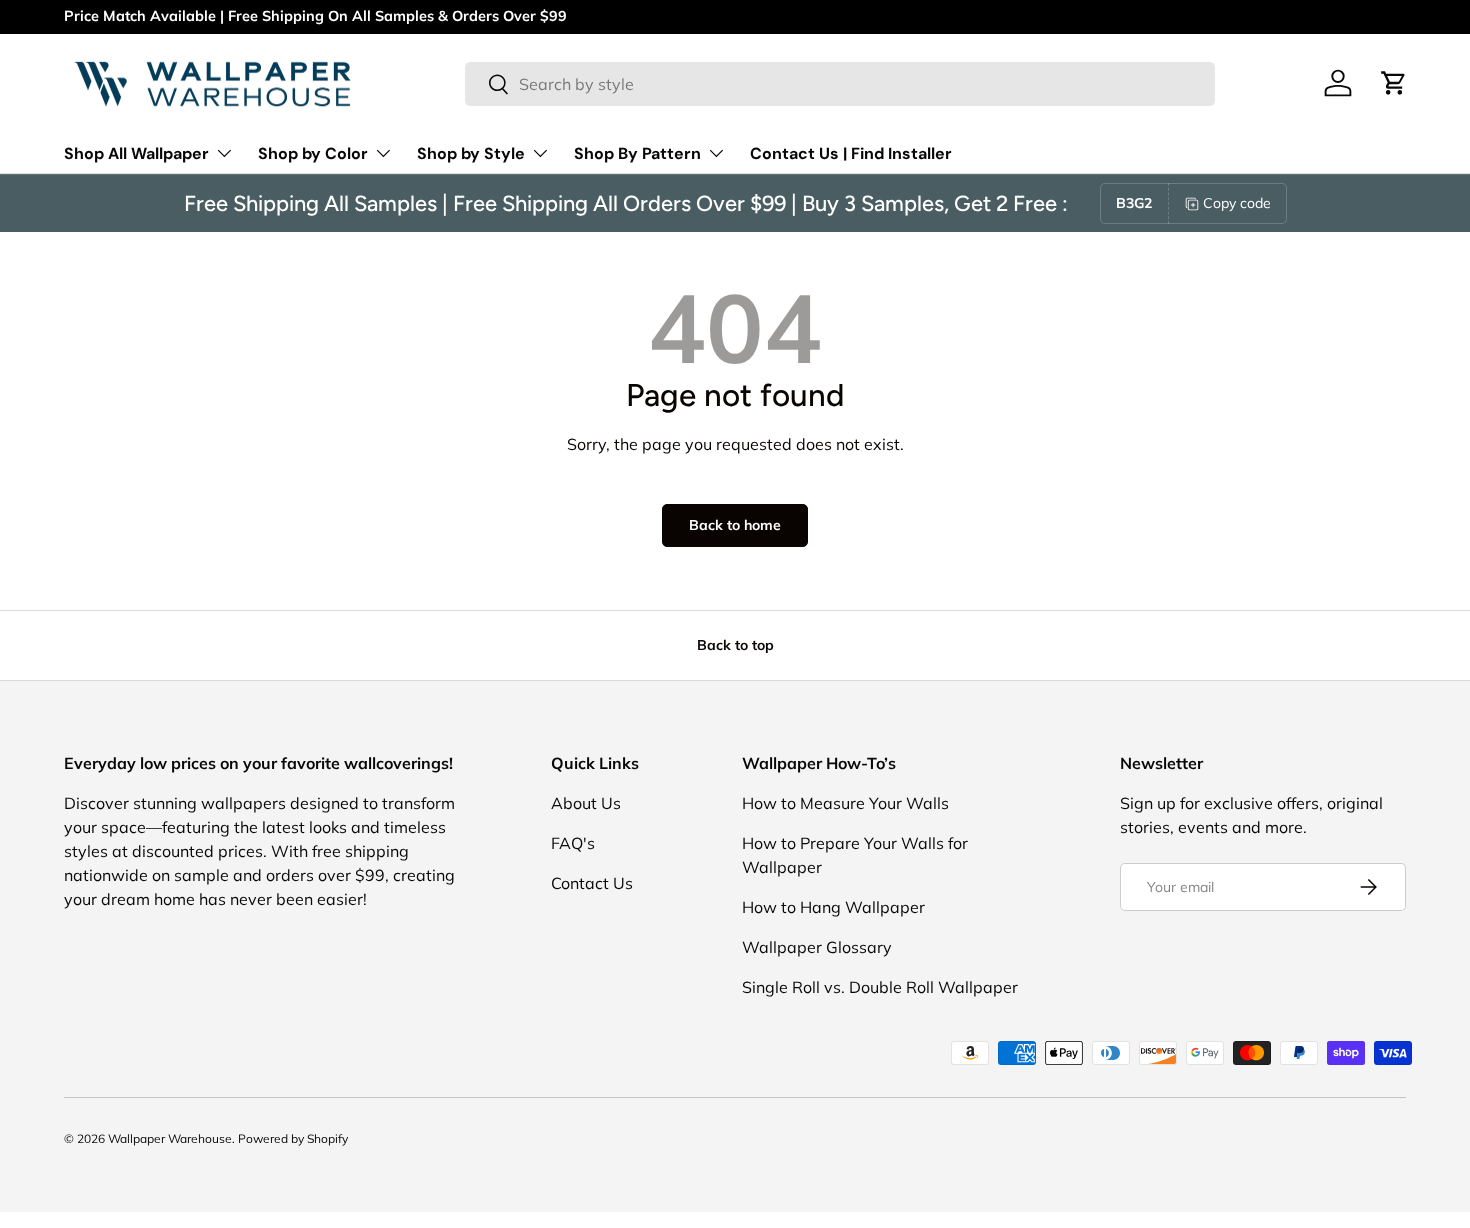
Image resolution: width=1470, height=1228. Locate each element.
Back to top (735, 645)
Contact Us (592, 883)
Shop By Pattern (637, 153)
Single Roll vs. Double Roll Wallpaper (880, 987)
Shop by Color (313, 153)
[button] (1394, 83)
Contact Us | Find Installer (851, 153)
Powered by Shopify (293, 1138)
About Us (586, 803)
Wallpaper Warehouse (170, 1138)
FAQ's (573, 843)
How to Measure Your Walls (845, 803)
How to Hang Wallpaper (833, 907)
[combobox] (839, 84)
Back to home (735, 525)
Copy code (1237, 203)
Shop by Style (471, 153)
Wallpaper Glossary (817, 947)
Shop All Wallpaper (136, 153)
